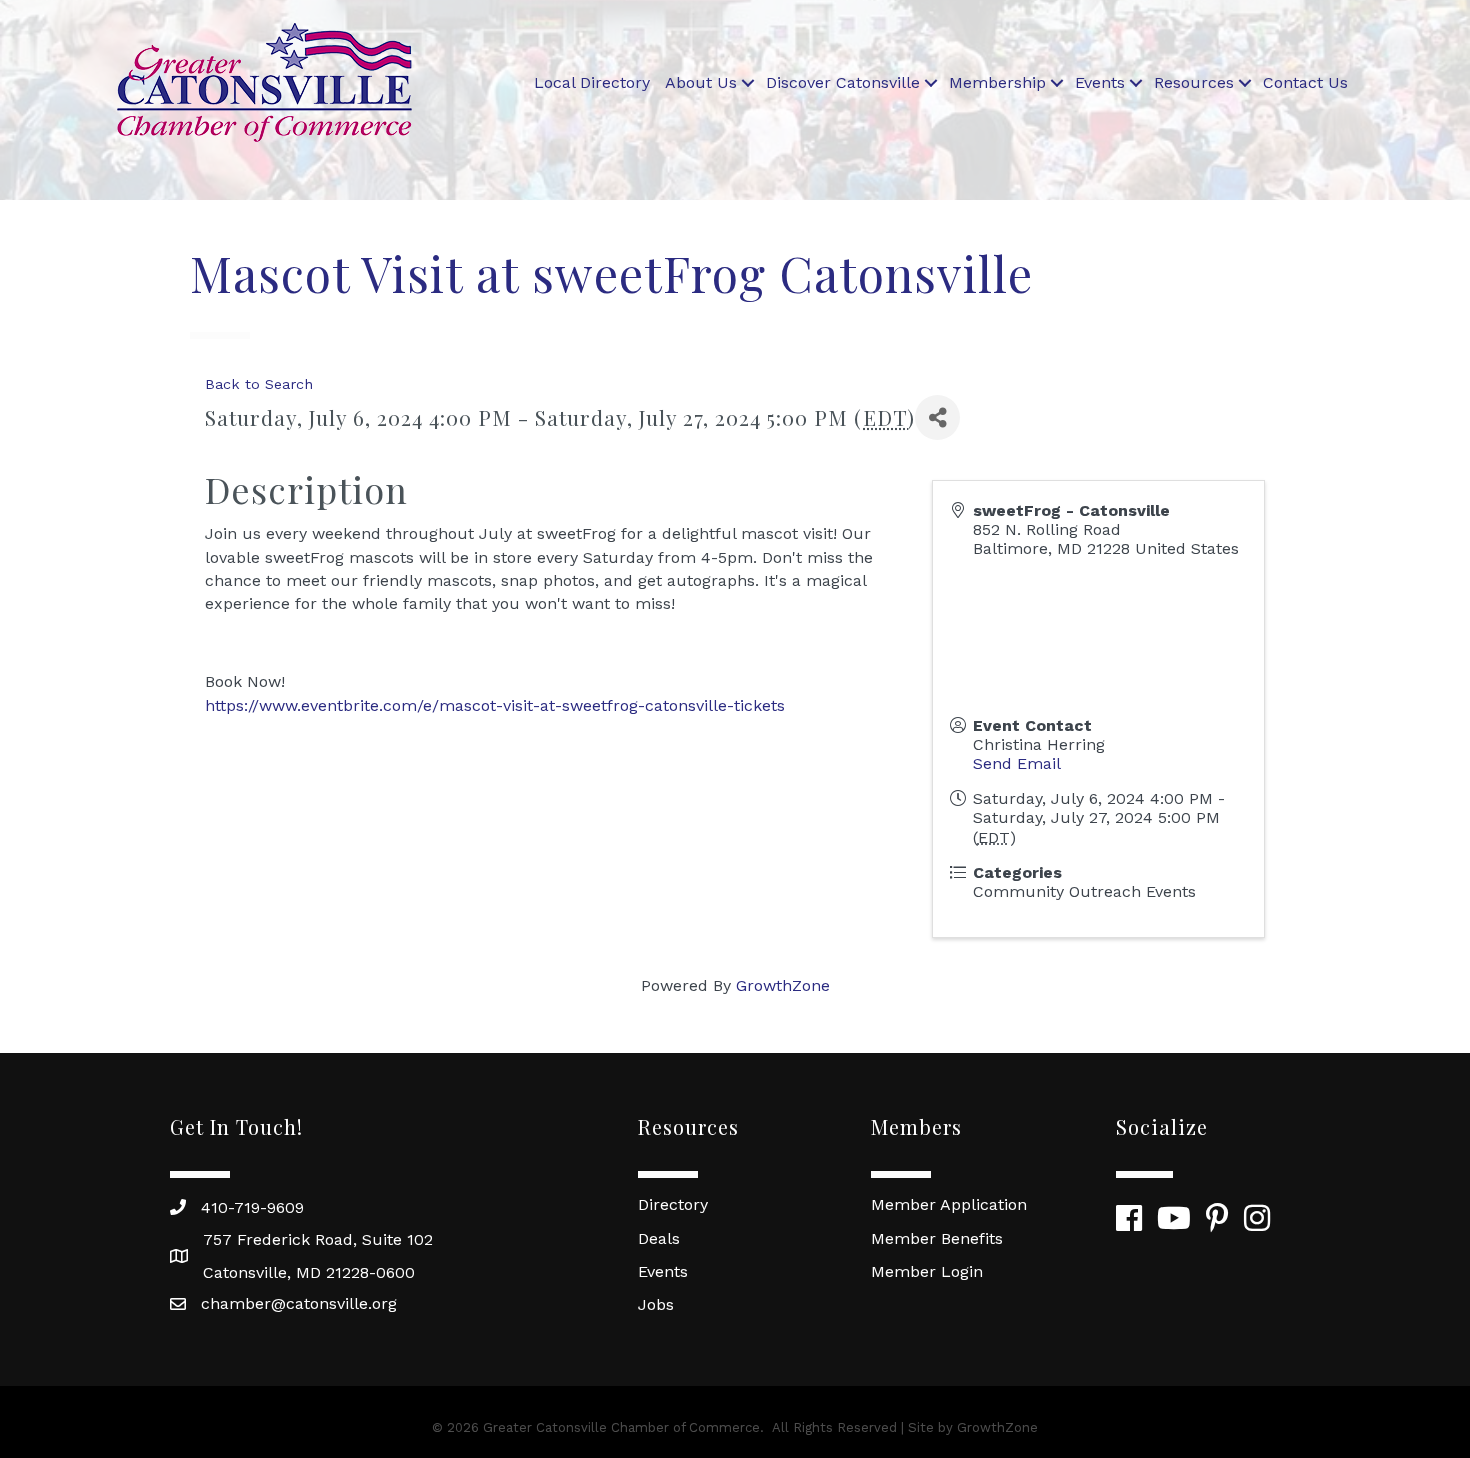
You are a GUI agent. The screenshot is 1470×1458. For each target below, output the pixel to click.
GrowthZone (783, 985)
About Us (701, 82)
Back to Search (259, 384)
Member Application (949, 1204)
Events (1100, 82)
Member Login (927, 1271)
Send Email (1017, 763)
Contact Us (1305, 82)
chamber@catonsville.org (299, 1303)
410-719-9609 (252, 1207)
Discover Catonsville (843, 82)
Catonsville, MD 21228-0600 (309, 1272)
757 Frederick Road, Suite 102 (318, 1239)
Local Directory (592, 82)
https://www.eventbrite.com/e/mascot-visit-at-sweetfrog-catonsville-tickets (495, 705)
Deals (659, 1238)
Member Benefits (937, 1238)
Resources (1194, 82)
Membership (997, 82)
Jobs (656, 1304)
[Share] (937, 417)
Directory (673, 1204)
